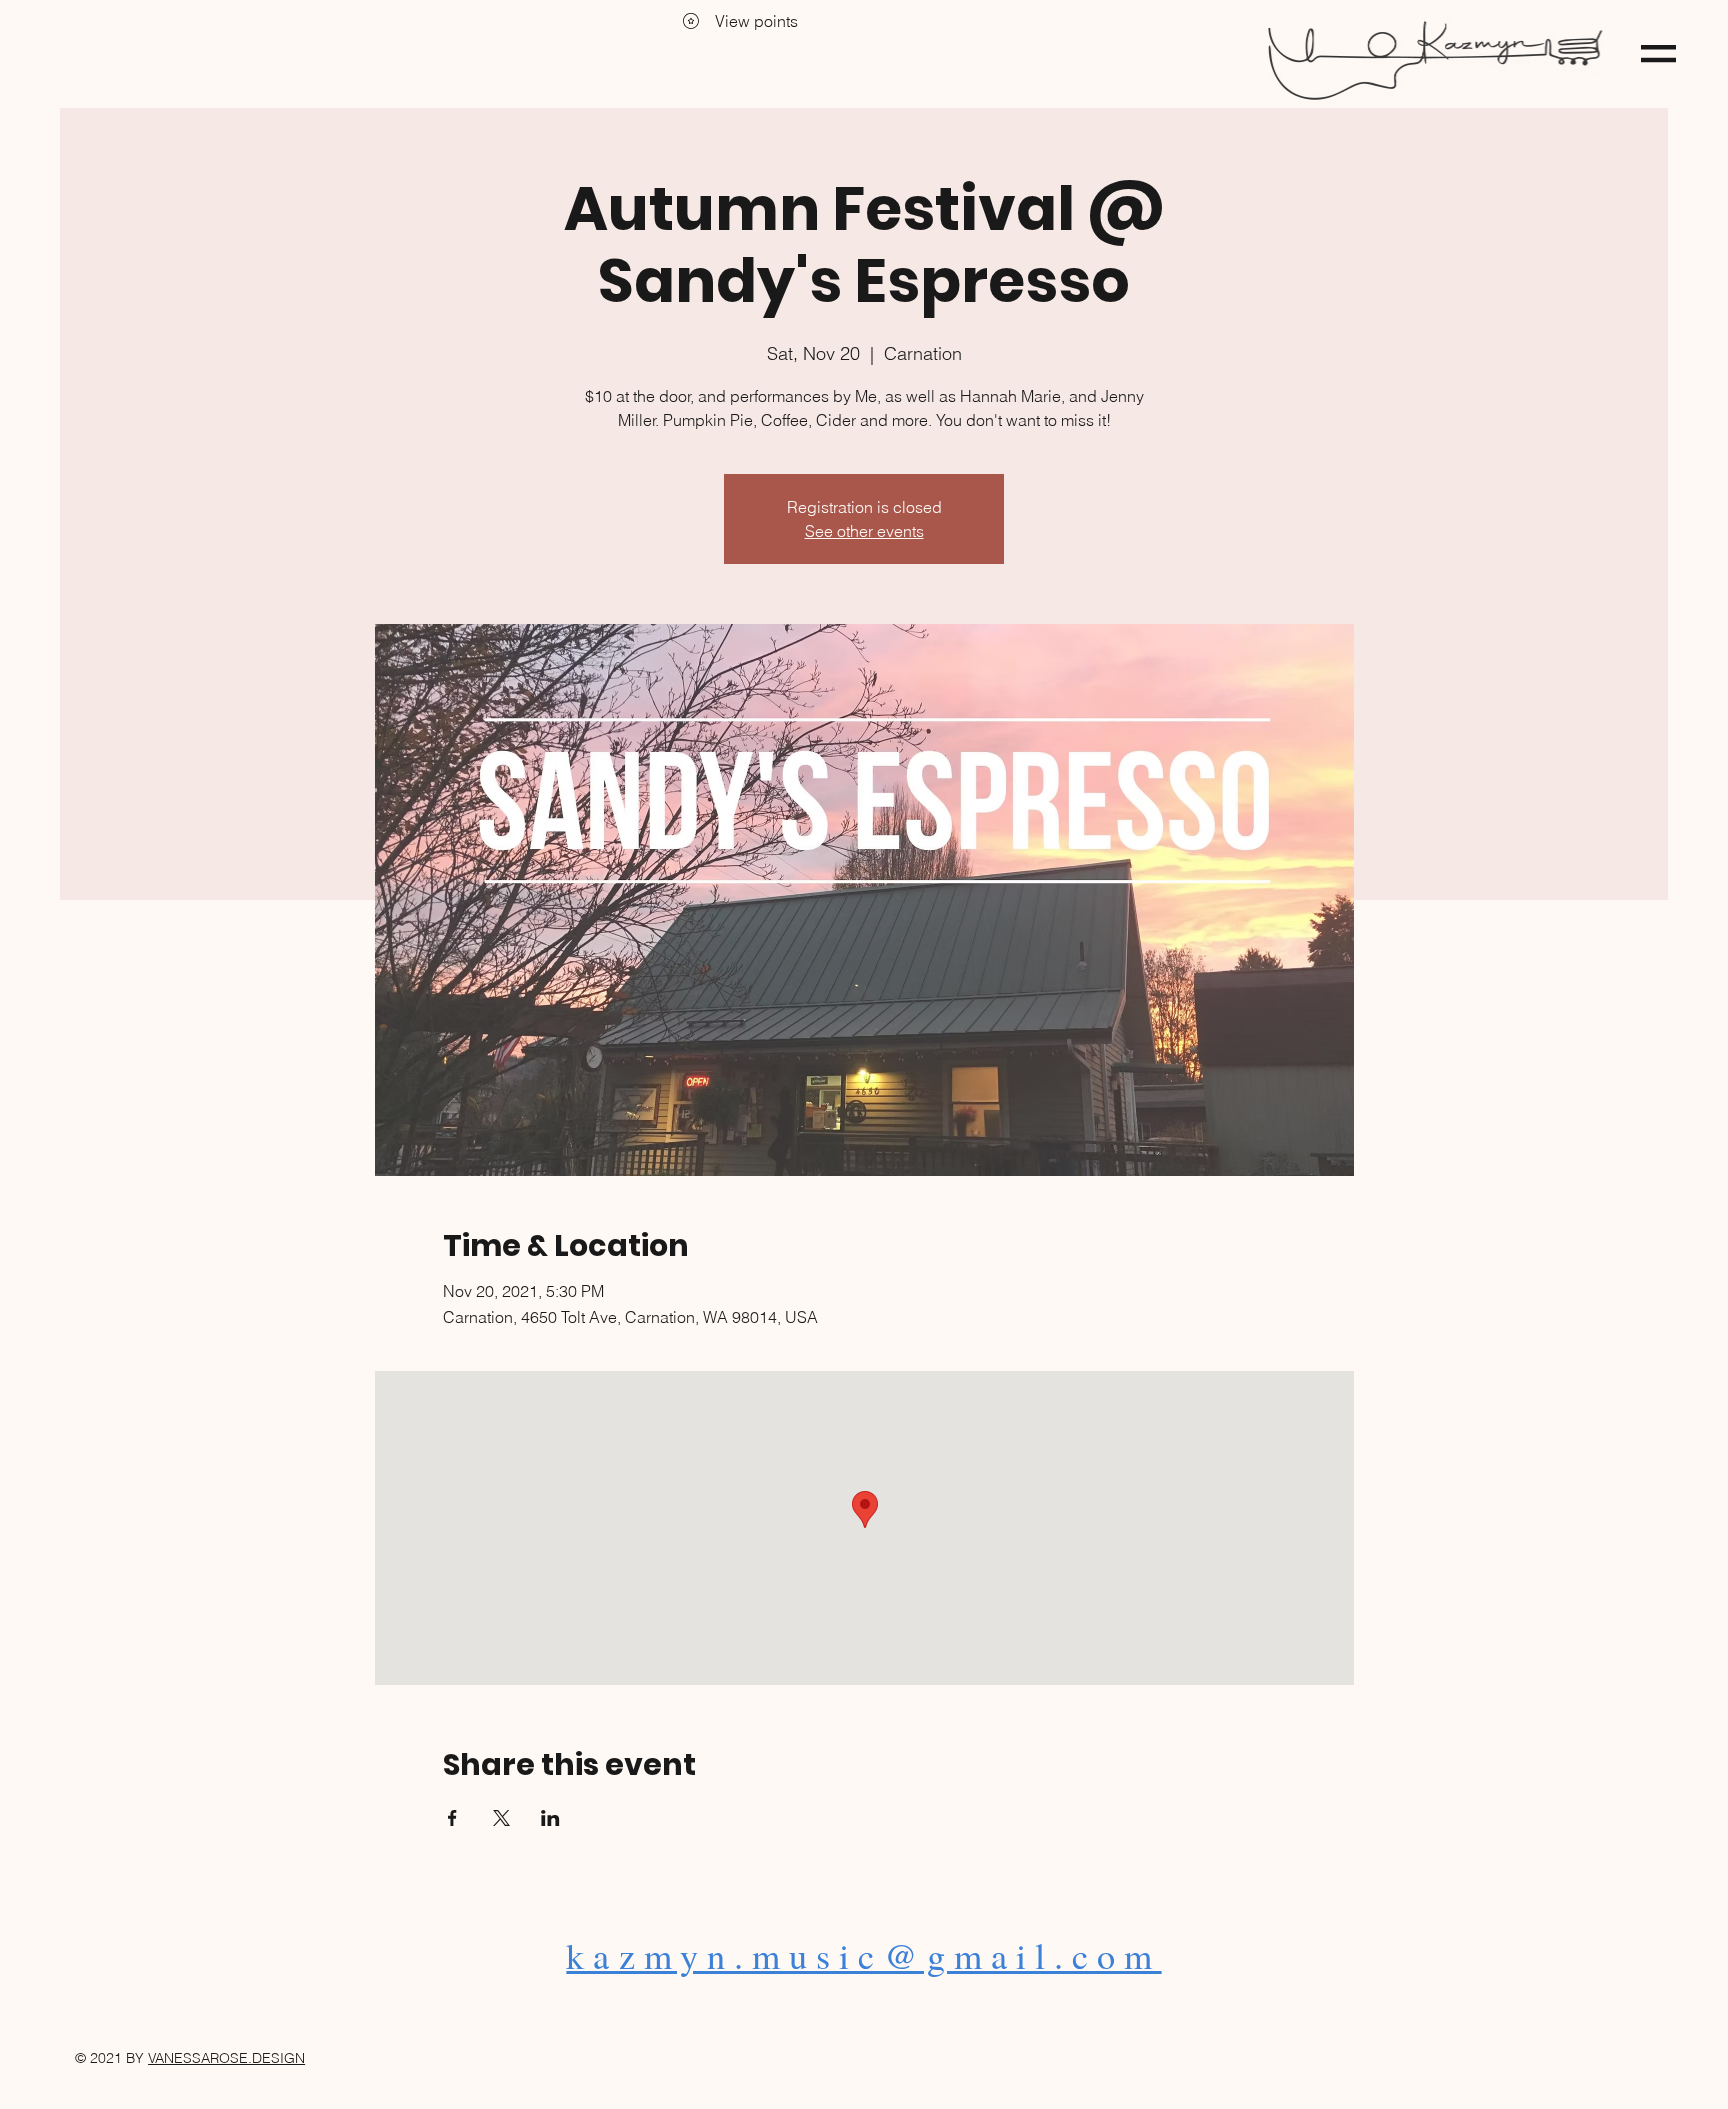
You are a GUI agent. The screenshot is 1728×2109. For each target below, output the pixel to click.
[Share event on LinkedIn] (550, 1818)
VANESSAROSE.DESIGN (226, 2058)
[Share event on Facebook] (452, 1818)
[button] (1658, 53)
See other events (864, 531)
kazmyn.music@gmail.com (863, 1955)
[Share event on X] (501, 1818)
